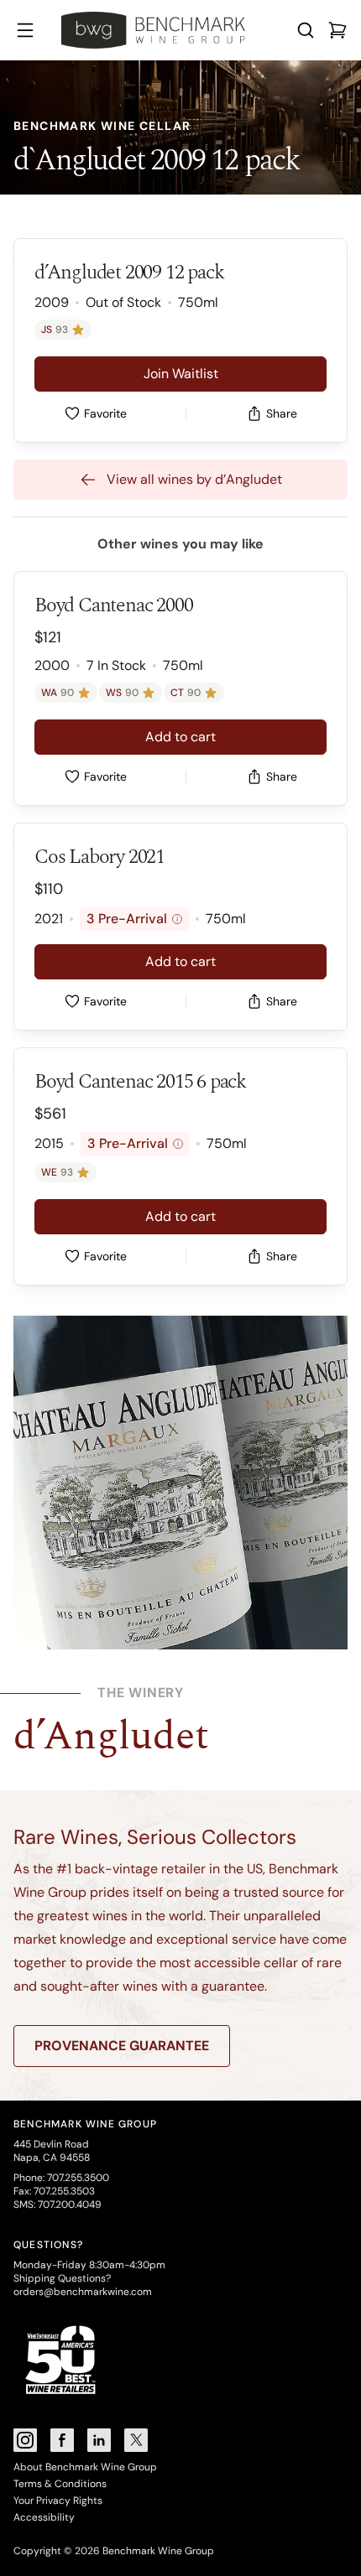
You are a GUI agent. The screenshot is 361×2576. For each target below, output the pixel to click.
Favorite (105, 413)
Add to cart (180, 737)
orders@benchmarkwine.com (83, 2292)
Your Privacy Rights (58, 2501)
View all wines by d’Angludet (194, 479)
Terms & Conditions (60, 2484)
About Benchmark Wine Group (85, 2467)
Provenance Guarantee (122, 2046)
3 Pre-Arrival (132, 919)
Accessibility (44, 2517)
